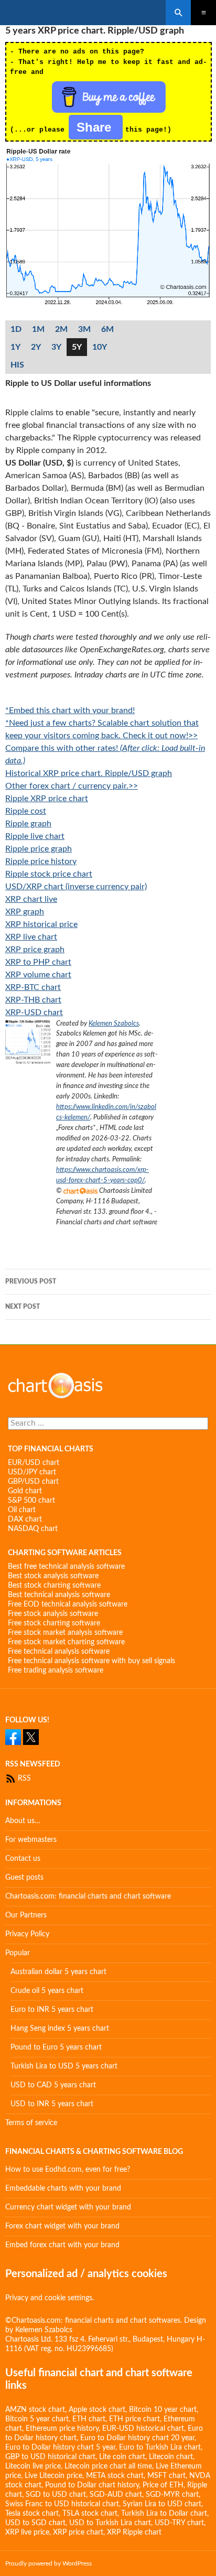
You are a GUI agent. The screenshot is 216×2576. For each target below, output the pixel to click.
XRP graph (25, 912)
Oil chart (22, 1510)
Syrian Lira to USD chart (162, 2504)
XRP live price (27, 2532)
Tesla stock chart (32, 2514)
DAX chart (25, 1519)
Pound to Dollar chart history (92, 2485)
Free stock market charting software (66, 1642)
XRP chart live (31, 899)
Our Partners (26, 1915)
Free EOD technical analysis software (68, 1604)
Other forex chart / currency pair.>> (72, 786)
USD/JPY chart (32, 1472)
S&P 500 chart (31, 1501)
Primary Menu (203, 13)
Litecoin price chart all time (108, 2466)
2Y (36, 347)
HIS (17, 365)
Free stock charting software (54, 1623)
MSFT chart (166, 2476)
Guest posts (24, 1878)
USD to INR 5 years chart (52, 2104)
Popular (18, 1953)
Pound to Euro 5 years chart (56, 2047)
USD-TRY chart (179, 2523)
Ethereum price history (62, 2429)
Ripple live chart (35, 836)
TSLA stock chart (90, 2514)
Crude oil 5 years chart (47, 1991)
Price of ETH (163, 2485)
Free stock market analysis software (65, 1633)
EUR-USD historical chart (143, 2429)
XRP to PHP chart (38, 962)
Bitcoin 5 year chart (37, 2419)
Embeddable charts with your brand (63, 2189)
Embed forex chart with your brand (62, 2245)
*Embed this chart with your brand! (70, 710)
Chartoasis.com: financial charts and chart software (88, 1896)
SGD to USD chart (56, 2495)
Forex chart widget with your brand (62, 2226)
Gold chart (25, 1491)
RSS (23, 1779)
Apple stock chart (97, 2410)
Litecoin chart (171, 2457)
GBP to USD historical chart (50, 2457)
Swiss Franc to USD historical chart (62, 2504)
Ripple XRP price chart (47, 799)
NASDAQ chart (33, 1529)
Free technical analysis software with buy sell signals (91, 1661)
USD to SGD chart (35, 2523)
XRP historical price (41, 924)
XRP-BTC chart (33, 987)
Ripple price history (41, 861)
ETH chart (89, 2419)
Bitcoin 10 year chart (163, 2410)
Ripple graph (28, 824)
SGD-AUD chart (116, 2495)
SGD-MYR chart (172, 2495)
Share (96, 127)
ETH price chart (134, 2419)
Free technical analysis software (59, 1652)
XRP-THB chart (33, 1000)
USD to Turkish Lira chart (110, 2523)
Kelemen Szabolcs (114, 1023)
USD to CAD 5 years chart (53, 2085)
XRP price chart (78, 2532)
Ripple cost (26, 811)
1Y (15, 347)
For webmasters (31, 1840)
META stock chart (115, 2476)
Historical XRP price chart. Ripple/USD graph (89, 773)
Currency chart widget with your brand (68, 2207)
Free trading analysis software (56, 1670)
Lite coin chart (122, 2457)
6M (107, 329)
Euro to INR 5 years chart (52, 2010)
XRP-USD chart (34, 1012)
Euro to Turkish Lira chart (160, 2448)
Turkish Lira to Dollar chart (164, 2514)
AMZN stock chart (35, 2410)
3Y (56, 347)
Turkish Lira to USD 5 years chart (64, 2066)
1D (16, 329)
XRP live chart (31, 937)
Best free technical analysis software (66, 1567)
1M (38, 329)
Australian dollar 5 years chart (58, 1972)
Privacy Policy (27, 1934)
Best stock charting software (54, 1586)
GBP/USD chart (33, 1482)
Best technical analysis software (59, 1595)
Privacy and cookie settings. (50, 2298)
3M (84, 329)
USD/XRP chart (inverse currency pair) (76, 887)
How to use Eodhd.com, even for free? (68, 2170)
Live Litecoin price (53, 2476)
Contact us (23, 1859)
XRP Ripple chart (134, 2532)
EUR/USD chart (34, 1463)
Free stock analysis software (53, 1614)
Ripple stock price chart (49, 874)
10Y (100, 347)
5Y (77, 347)
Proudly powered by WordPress (48, 2563)
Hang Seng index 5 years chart (60, 2029)
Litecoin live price (33, 2466)
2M (61, 329)
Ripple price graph (39, 849)
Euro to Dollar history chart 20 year (137, 2438)
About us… (23, 1821)
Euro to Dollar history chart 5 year (60, 2448)
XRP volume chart (38, 975)
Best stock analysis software (53, 1576)
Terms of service (31, 2123)
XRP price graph (35, 950)
